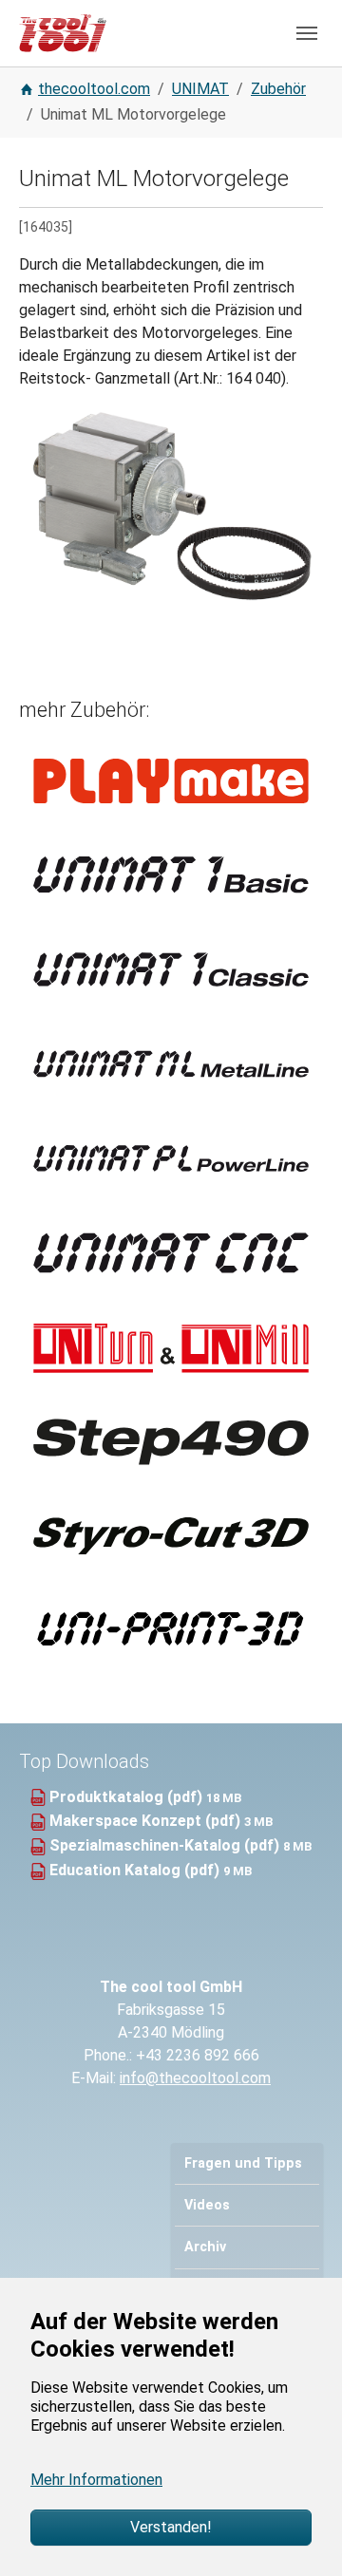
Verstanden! (171, 2527)
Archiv (205, 2247)
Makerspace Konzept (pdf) (147, 1821)
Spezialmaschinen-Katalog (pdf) (166, 1845)
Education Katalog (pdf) (136, 1870)
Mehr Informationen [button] (96, 2480)
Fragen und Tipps (243, 2163)
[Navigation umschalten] (307, 33)
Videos (207, 2205)
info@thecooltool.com (195, 2078)
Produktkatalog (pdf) (128, 1797)
